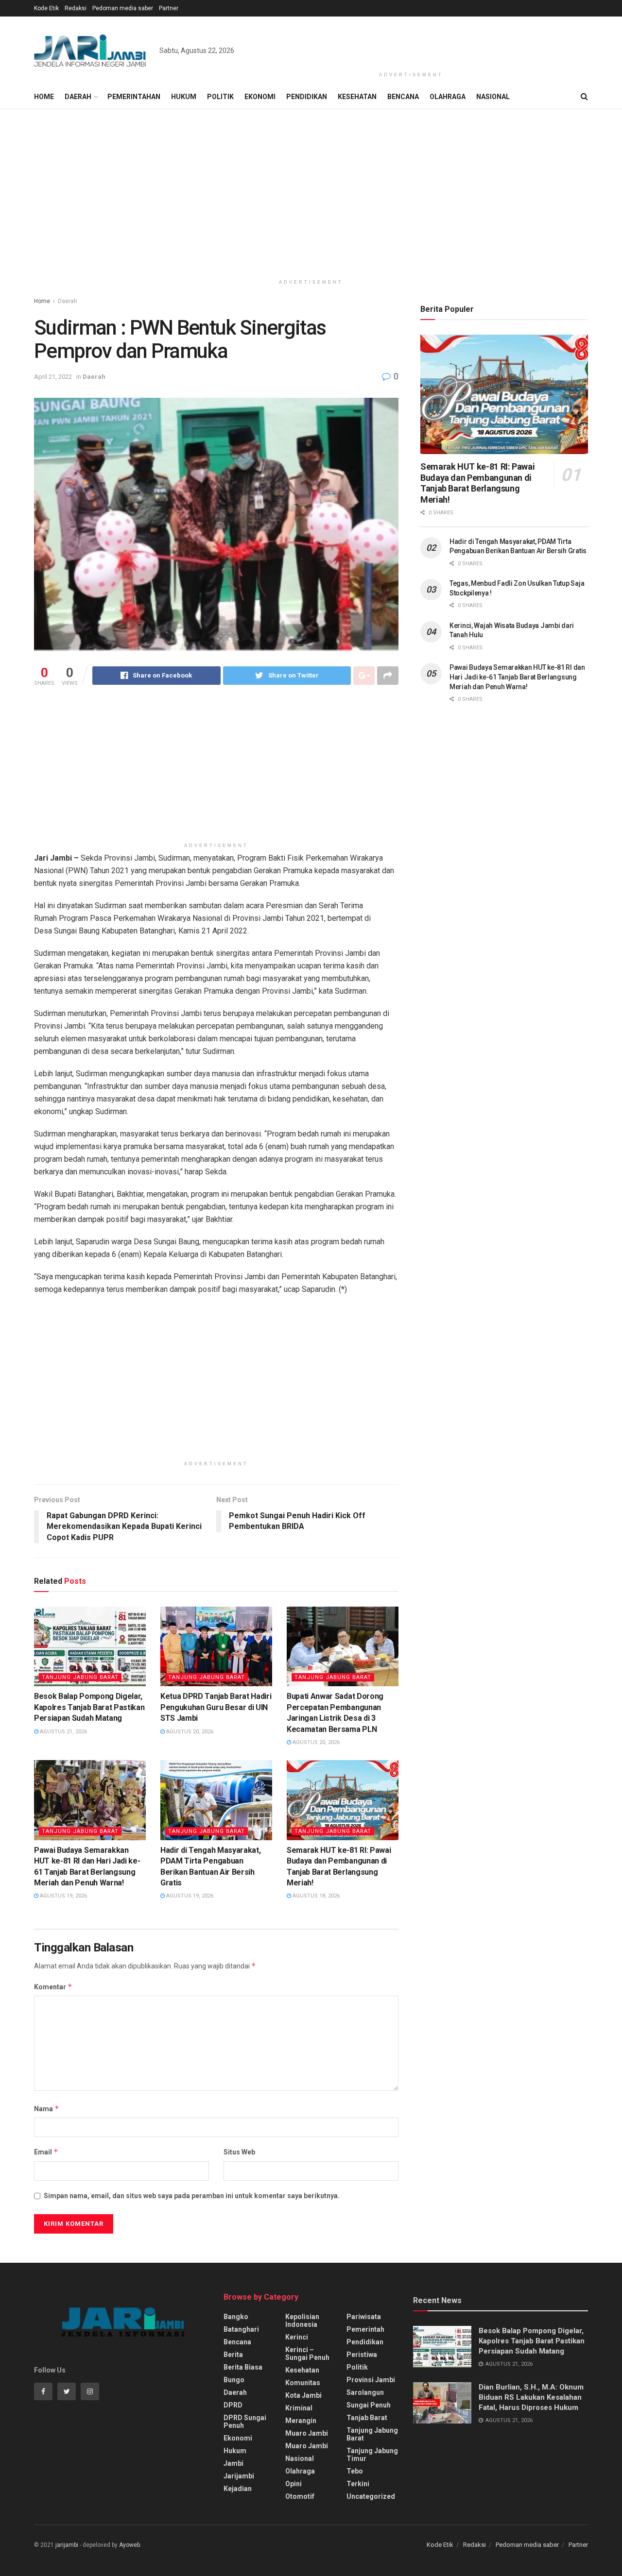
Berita (233, 2355)
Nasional (493, 97)
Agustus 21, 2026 (63, 1732)
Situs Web (239, 2152)
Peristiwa (362, 2355)
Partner (169, 8)
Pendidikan (307, 97)
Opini (294, 2484)
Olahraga (448, 97)
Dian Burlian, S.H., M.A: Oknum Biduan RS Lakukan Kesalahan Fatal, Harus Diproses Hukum (531, 2397)
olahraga (300, 2471)
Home (44, 97)
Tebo (355, 2471)
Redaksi (76, 8)
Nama (47, 2109)
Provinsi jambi (371, 2380)
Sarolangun (365, 2392)
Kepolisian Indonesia (302, 2321)
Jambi (233, 2463)
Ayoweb (130, 2545)
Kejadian (238, 2489)
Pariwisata (364, 2317)
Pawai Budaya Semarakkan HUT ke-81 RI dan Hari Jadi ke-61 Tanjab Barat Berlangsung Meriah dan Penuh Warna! (517, 677)
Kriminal (299, 2408)
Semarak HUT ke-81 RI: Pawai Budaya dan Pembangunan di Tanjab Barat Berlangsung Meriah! (477, 483)
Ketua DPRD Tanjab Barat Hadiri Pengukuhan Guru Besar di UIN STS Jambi (216, 1707)
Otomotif (300, 2496)
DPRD (233, 2405)
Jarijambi (239, 2476)
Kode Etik (46, 8)
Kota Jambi (303, 2395)
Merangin (301, 2421)
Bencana (403, 97)
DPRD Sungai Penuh (245, 2422)
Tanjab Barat (367, 2418)
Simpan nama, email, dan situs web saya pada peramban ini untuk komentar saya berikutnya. (192, 2196)
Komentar (53, 1987)
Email (46, 2152)
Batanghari (241, 2329)
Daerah (78, 97)
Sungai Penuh (369, 2405)
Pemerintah (365, 2329)
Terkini (358, 2484)
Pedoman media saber (123, 8)
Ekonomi (260, 97)
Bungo (234, 2380)
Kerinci (297, 2337)
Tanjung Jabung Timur (372, 2455)
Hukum (184, 97)
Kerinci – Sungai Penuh (307, 2354)
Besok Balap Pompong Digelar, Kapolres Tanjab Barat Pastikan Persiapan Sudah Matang (89, 1707)
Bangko (236, 2317)
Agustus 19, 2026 (63, 1896)
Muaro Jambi (307, 2433)
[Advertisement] (411, 42)
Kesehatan (357, 97)
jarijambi (67, 2545)
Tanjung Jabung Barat (80, 1677)
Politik (220, 97)
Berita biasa (243, 2367)
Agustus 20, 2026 (189, 1732)
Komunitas (303, 2383)
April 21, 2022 (53, 377)
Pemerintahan (134, 97)
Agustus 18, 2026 (315, 1896)
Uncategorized (371, 2496)
